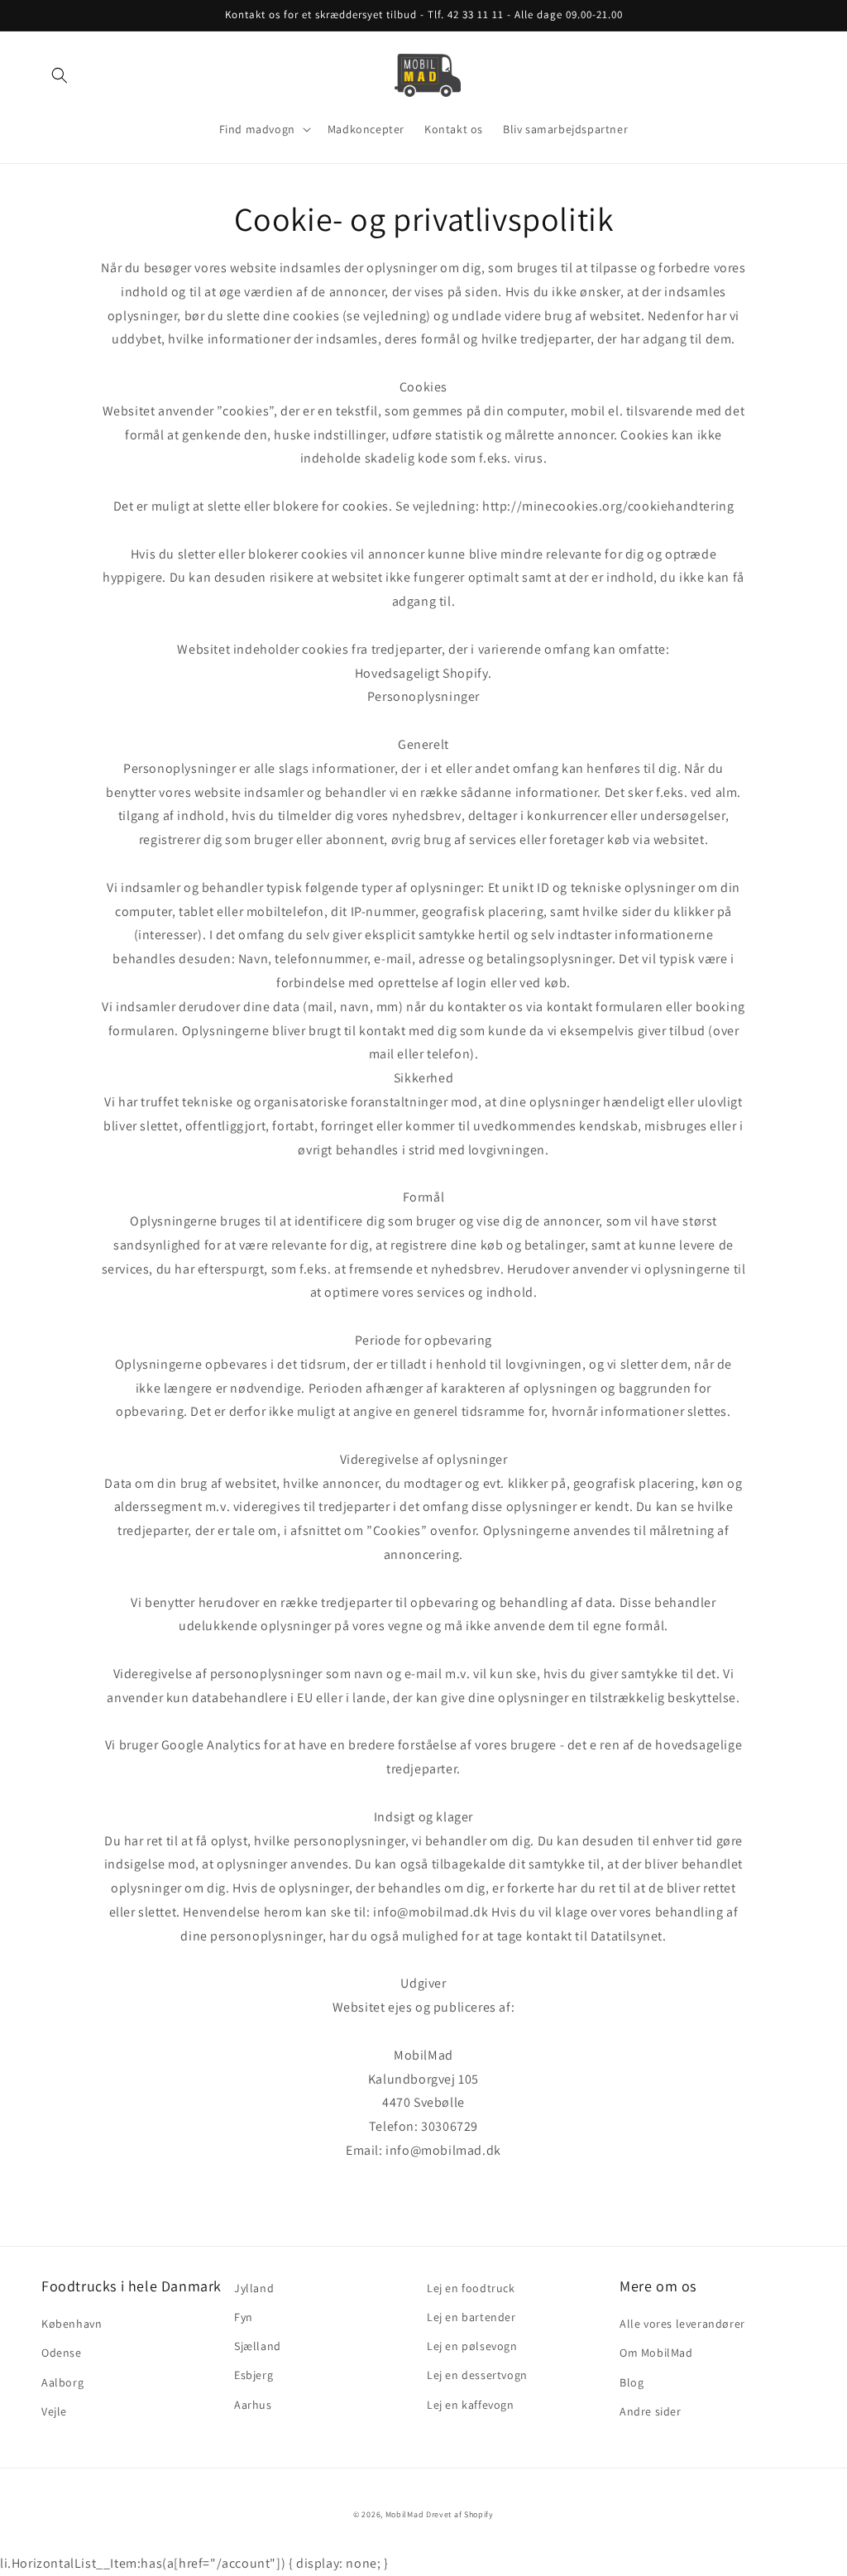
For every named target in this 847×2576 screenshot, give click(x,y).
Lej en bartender (471, 2317)
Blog (632, 2382)
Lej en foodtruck (471, 2288)
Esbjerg (254, 2375)
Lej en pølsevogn (472, 2346)
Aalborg (62, 2382)
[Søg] (60, 75)
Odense (62, 2353)
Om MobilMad (656, 2353)
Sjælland (258, 2346)
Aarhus (253, 2405)
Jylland (254, 2288)
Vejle (54, 2411)
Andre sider (651, 2411)
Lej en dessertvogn (477, 2375)
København (72, 2324)
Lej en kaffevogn (471, 2405)
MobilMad (405, 2514)
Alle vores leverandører (682, 2324)
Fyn (244, 2317)
